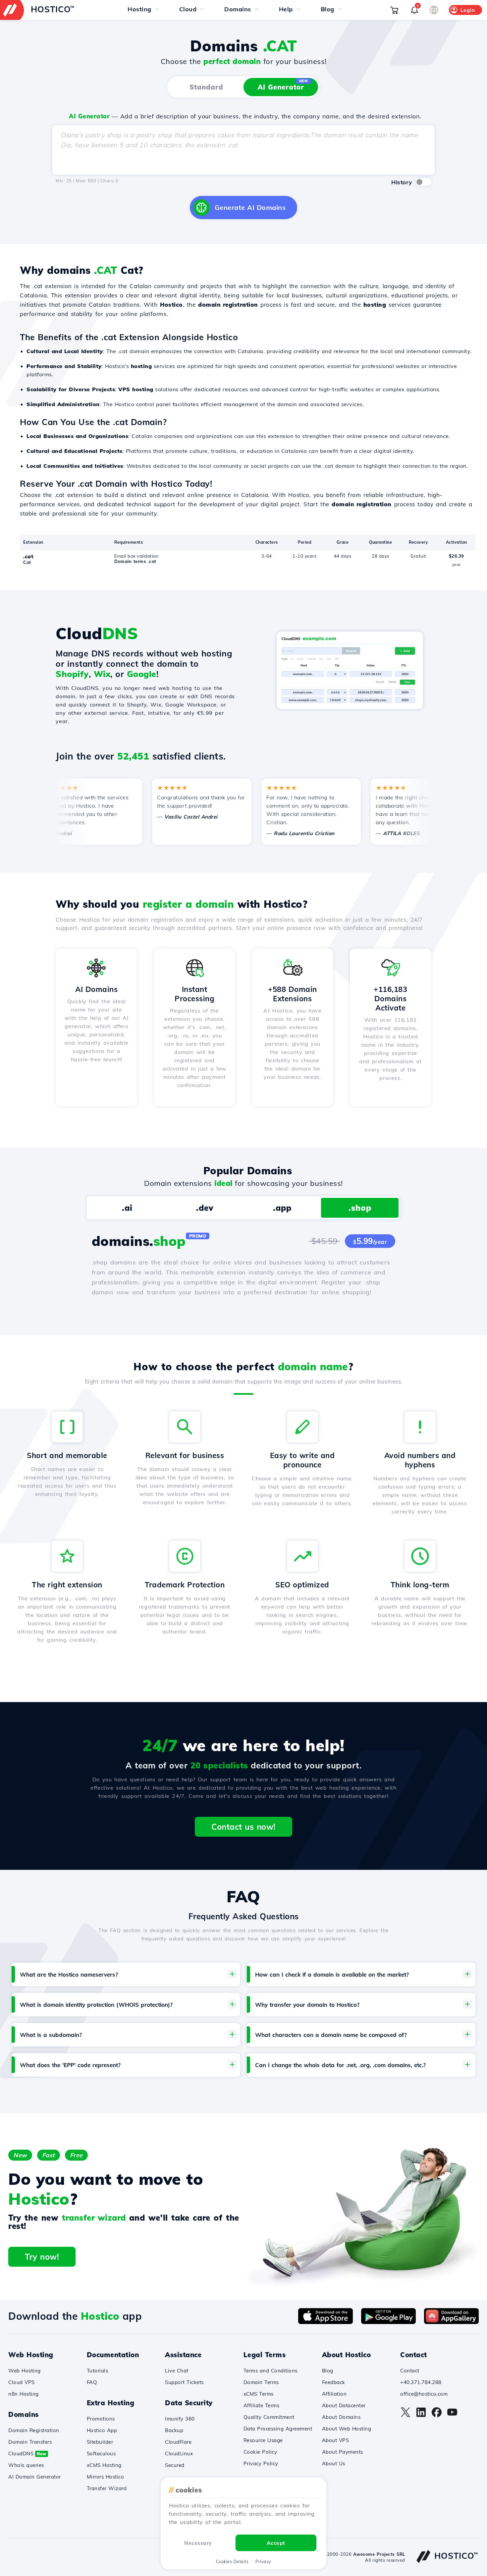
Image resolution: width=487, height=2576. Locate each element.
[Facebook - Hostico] (437, 2416)
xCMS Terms (259, 2394)
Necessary (198, 2543)
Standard (206, 87)
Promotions (101, 2419)
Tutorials (98, 2371)
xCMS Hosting (104, 2465)
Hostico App (102, 2430)
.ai (127, 1208)
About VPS (336, 2440)
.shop (360, 1208)
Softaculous (101, 2453)
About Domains (341, 2417)
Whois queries (26, 2465)
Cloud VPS (22, 2382)
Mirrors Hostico (106, 2477)
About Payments (343, 2452)
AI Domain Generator (35, 2477)
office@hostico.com (424, 2394)
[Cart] (394, 10)
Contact (410, 2371)
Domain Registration (34, 2430)
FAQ (92, 2382)
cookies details (232, 2561)
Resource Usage (263, 2440)
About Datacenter (344, 2405)
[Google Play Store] (388, 2322)
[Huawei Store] (451, 2322)
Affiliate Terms (262, 2405)
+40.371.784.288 (421, 2382)
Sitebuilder (100, 2442)
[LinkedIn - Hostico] (421, 2416)
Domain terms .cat (135, 561)
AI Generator (283, 85)
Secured (175, 2465)
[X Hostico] (406, 2416)
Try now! (42, 2257)
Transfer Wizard (107, 2488)
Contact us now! (243, 1827)
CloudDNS (27, 2453)
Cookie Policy (260, 2452)
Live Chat (177, 2371)
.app (282, 1208)
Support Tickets (184, 2382)
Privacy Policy (261, 2463)
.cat (28, 556)
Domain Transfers (30, 2442)
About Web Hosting (347, 2429)
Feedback (334, 2382)
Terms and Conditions (271, 2371)
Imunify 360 (180, 2419)
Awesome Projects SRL (379, 2554)
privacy (263, 2561)
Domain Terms (261, 2382)
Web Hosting (25, 2371)
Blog (328, 2371)
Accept (276, 2543)
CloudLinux (179, 2453)
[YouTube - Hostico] (452, 2416)
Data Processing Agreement (278, 2429)
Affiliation (334, 2394)
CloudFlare (178, 2442)
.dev (205, 1208)
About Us (334, 2463)
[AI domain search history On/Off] (423, 182)
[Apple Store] (325, 2322)
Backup (174, 2430)
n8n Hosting (24, 2394)
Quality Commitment (269, 2417)
